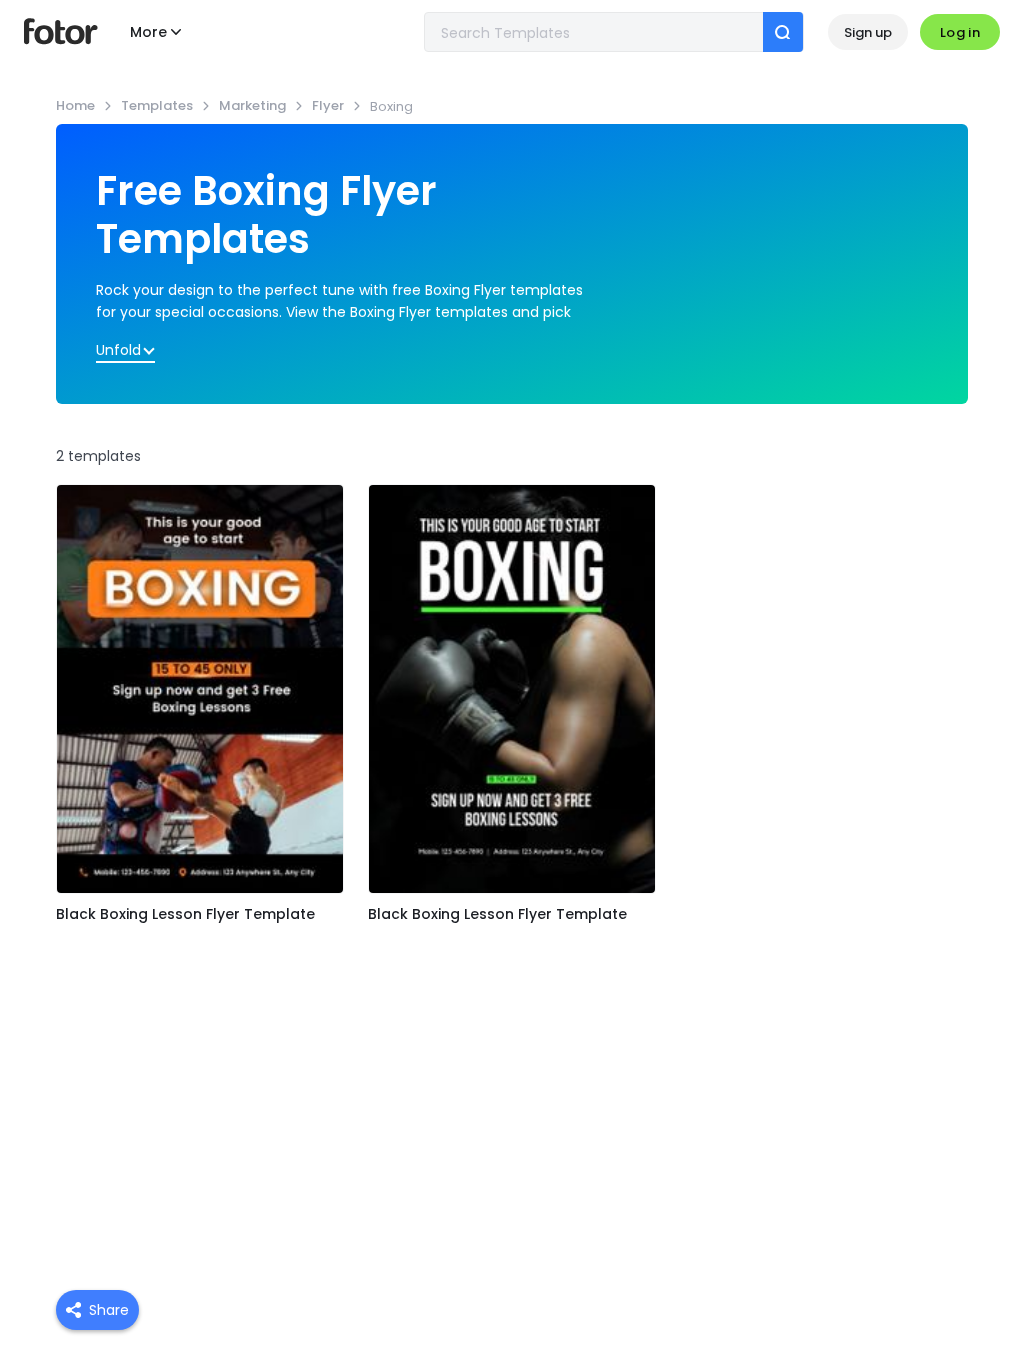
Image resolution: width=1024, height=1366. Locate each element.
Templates (157, 105)
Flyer (328, 105)
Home (75, 105)
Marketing (252, 105)
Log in (960, 32)
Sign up (868, 32)
